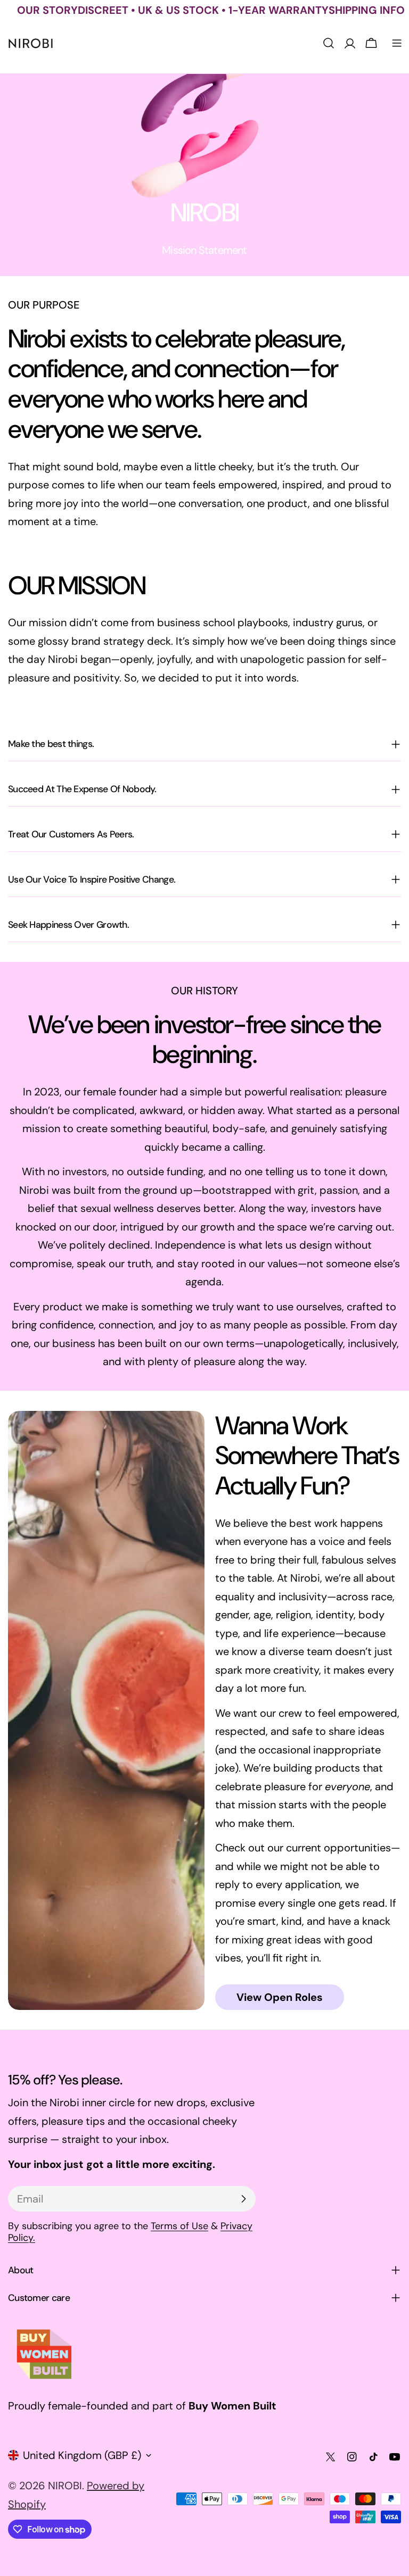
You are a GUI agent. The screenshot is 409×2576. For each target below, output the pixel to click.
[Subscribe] (243, 2199)
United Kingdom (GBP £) (82, 2455)
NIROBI (65, 2486)
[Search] (329, 43)
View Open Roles (280, 1997)
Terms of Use (179, 2226)
